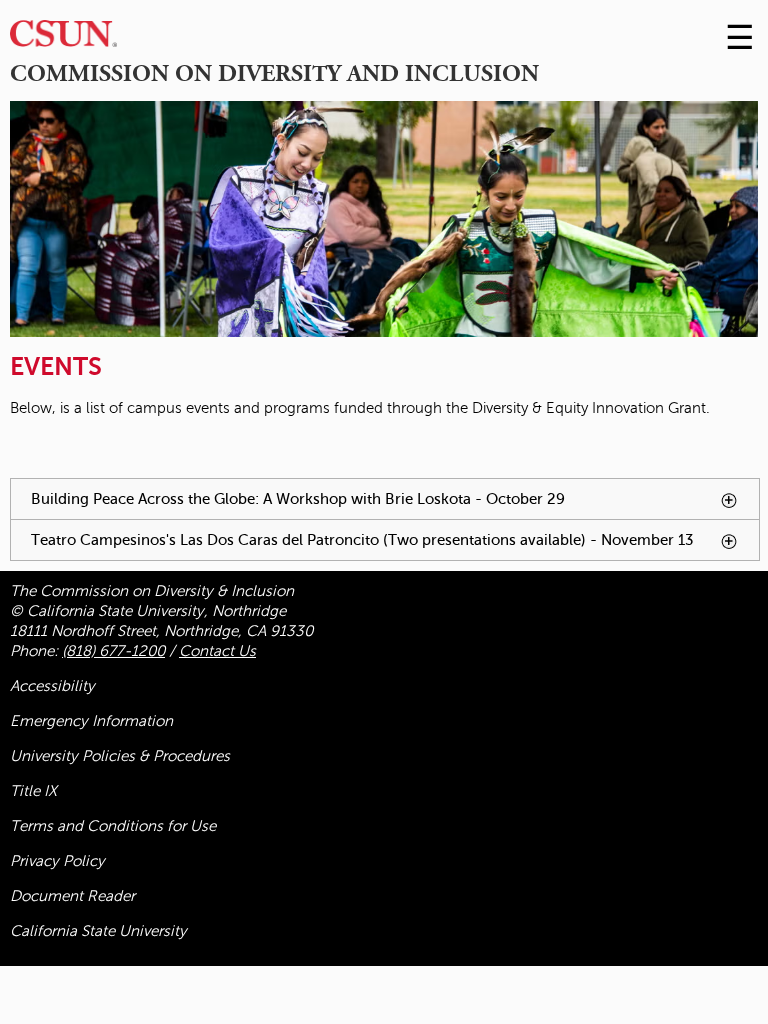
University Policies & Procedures (120, 756)
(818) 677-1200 (113, 651)
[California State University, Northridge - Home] (63, 38)
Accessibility (52, 686)
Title (33, 791)
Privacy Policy (57, 861)
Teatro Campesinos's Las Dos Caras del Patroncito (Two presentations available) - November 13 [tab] (395, 546)
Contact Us (217, 651)
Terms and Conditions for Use (113, 826)
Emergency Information (91, 721)
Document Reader (72, 896)
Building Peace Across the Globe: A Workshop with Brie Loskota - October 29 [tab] (386, 505)
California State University (98, 931)
